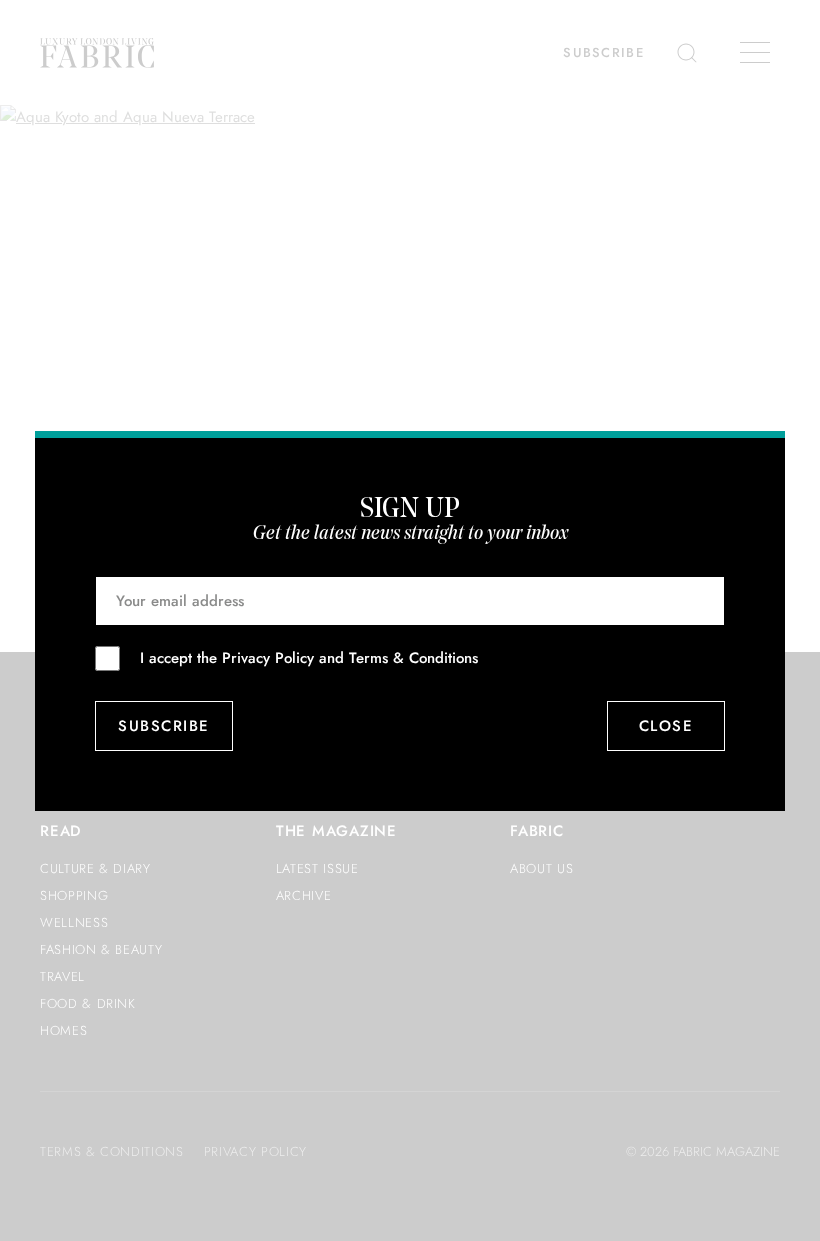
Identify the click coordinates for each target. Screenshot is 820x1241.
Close (666, 726)
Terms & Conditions (413, 658)
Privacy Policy (268, 658)
